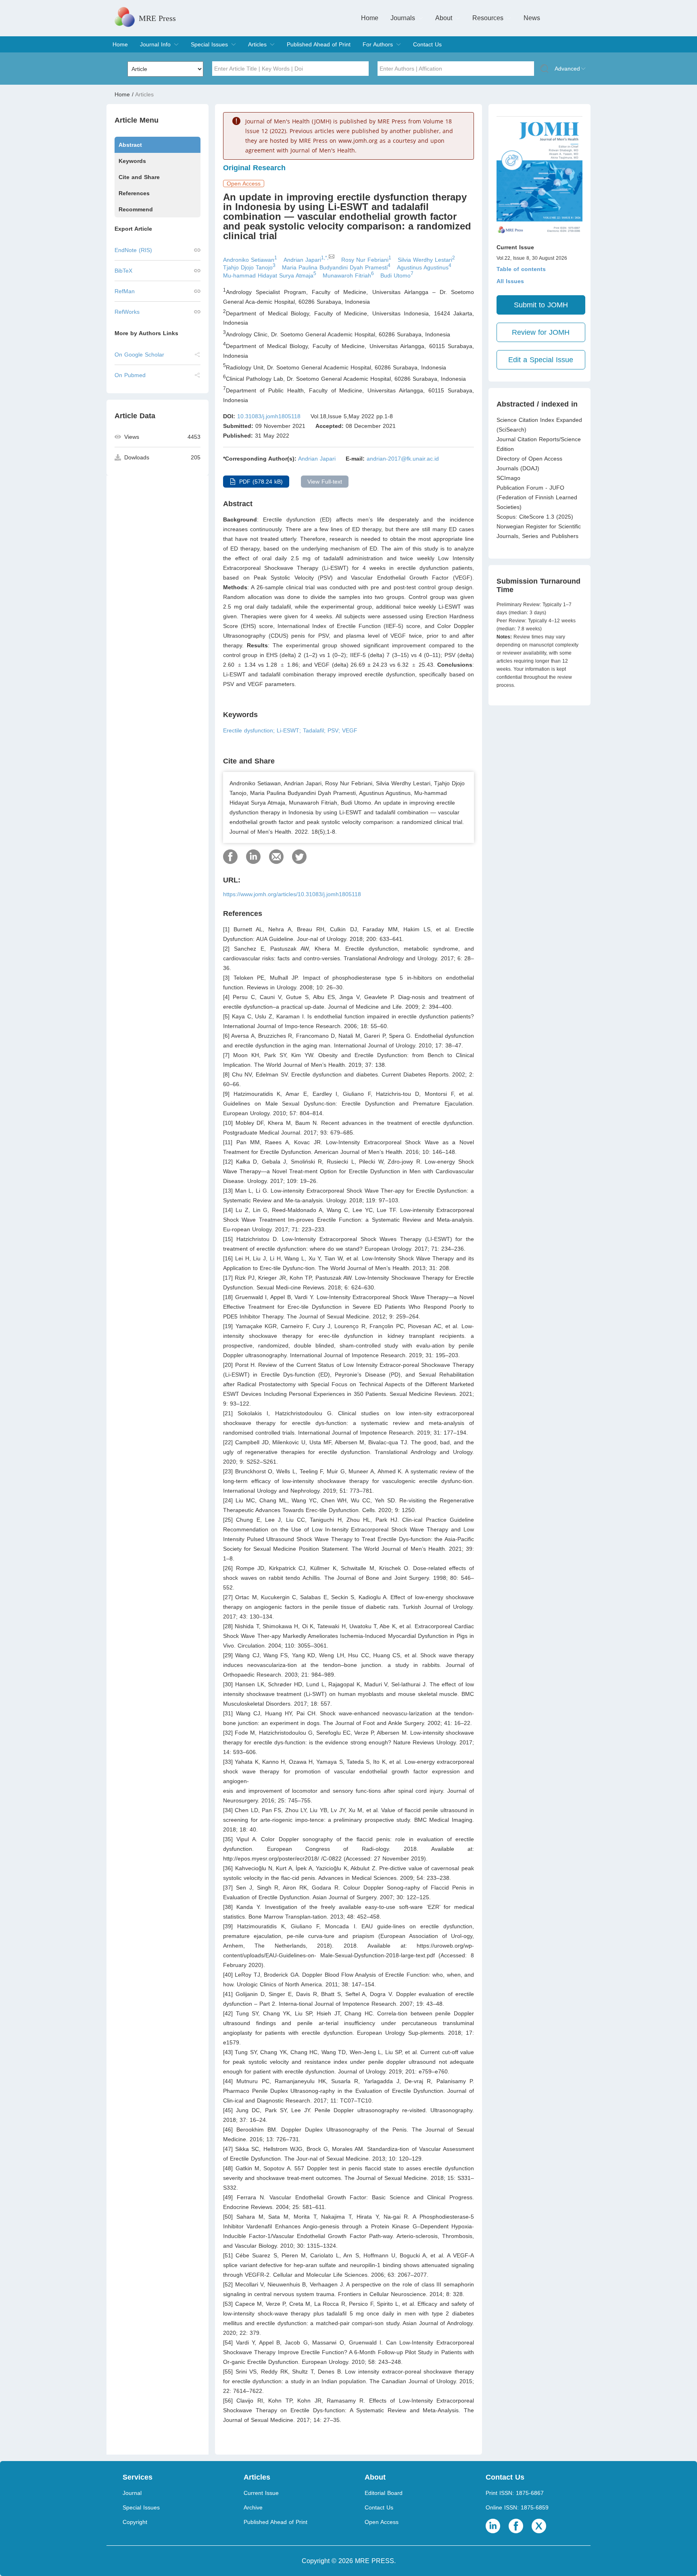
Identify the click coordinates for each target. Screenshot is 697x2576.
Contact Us (427, 44)
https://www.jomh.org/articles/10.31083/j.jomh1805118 (292, 894)
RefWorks (127, 312)
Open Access (382, 2522)
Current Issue (261, 2493)
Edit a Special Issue (541, 360)
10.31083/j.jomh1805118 (269, 416)
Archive (253, 2507)
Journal (132, 2493)
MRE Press (157, 18)
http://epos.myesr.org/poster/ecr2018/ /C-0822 (282, 1858)
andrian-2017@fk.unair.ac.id (403, 459)
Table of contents (521, 269)
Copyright (135, 2522)
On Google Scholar (139, 355)
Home (370, 18)
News (532, 18)
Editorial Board (384, 2493)
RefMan (125, 291)
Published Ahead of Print (319, 44)
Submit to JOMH (541, 305)
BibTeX (123, 271)
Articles (257, 44)
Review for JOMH (541, 332)
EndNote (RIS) (133, 250)
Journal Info (155, 44)
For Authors (378, 44)
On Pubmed (130, 375)
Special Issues (209, 44)
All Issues (510, 281)
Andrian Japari (317, 459)
